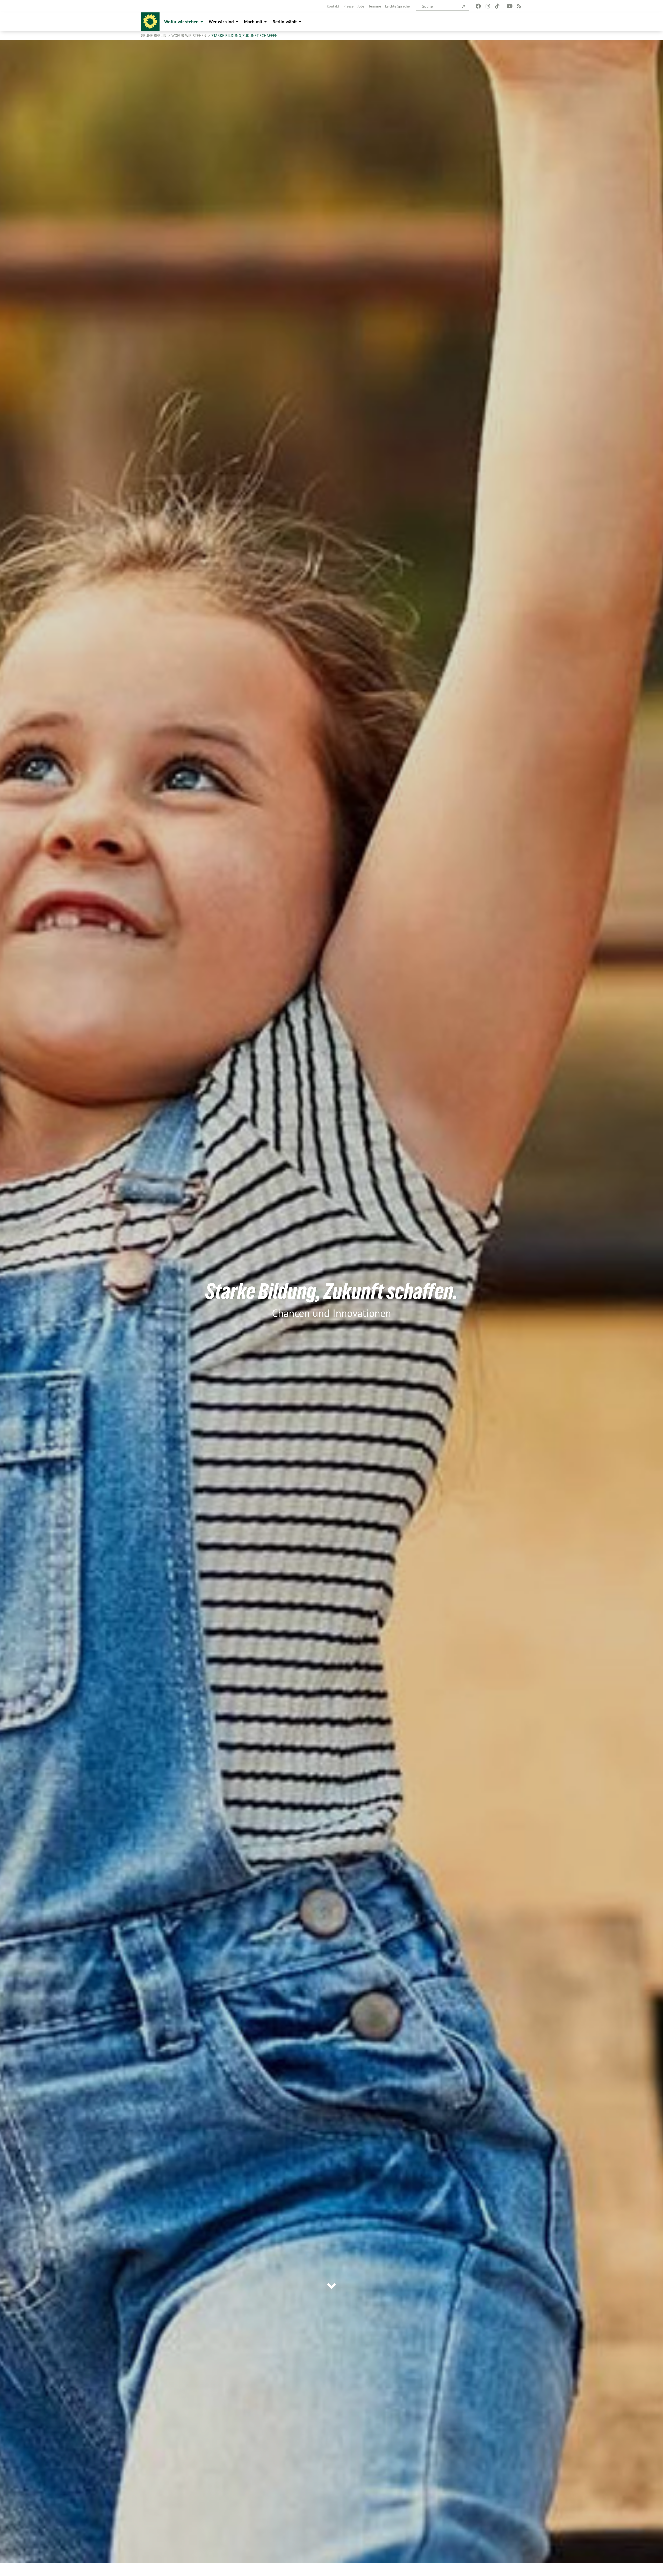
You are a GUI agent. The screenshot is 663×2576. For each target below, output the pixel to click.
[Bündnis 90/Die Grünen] (150, 22)
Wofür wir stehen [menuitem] (181, 22)
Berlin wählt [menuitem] (285, 22)
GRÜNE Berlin (154, 36)
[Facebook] (478, 6)
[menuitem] (333, 6)
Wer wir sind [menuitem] (221, 22)
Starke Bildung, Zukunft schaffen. (245, 36)
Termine (375, 6)
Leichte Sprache (397, 6)
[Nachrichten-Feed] (519, 6)
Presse (348, 6)
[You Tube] (510, 6)
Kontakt (333, 6)
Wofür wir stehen (189, 36)
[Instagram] (488, 6)
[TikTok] (497, 6)
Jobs (361, 6)
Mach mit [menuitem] (253, 22)
